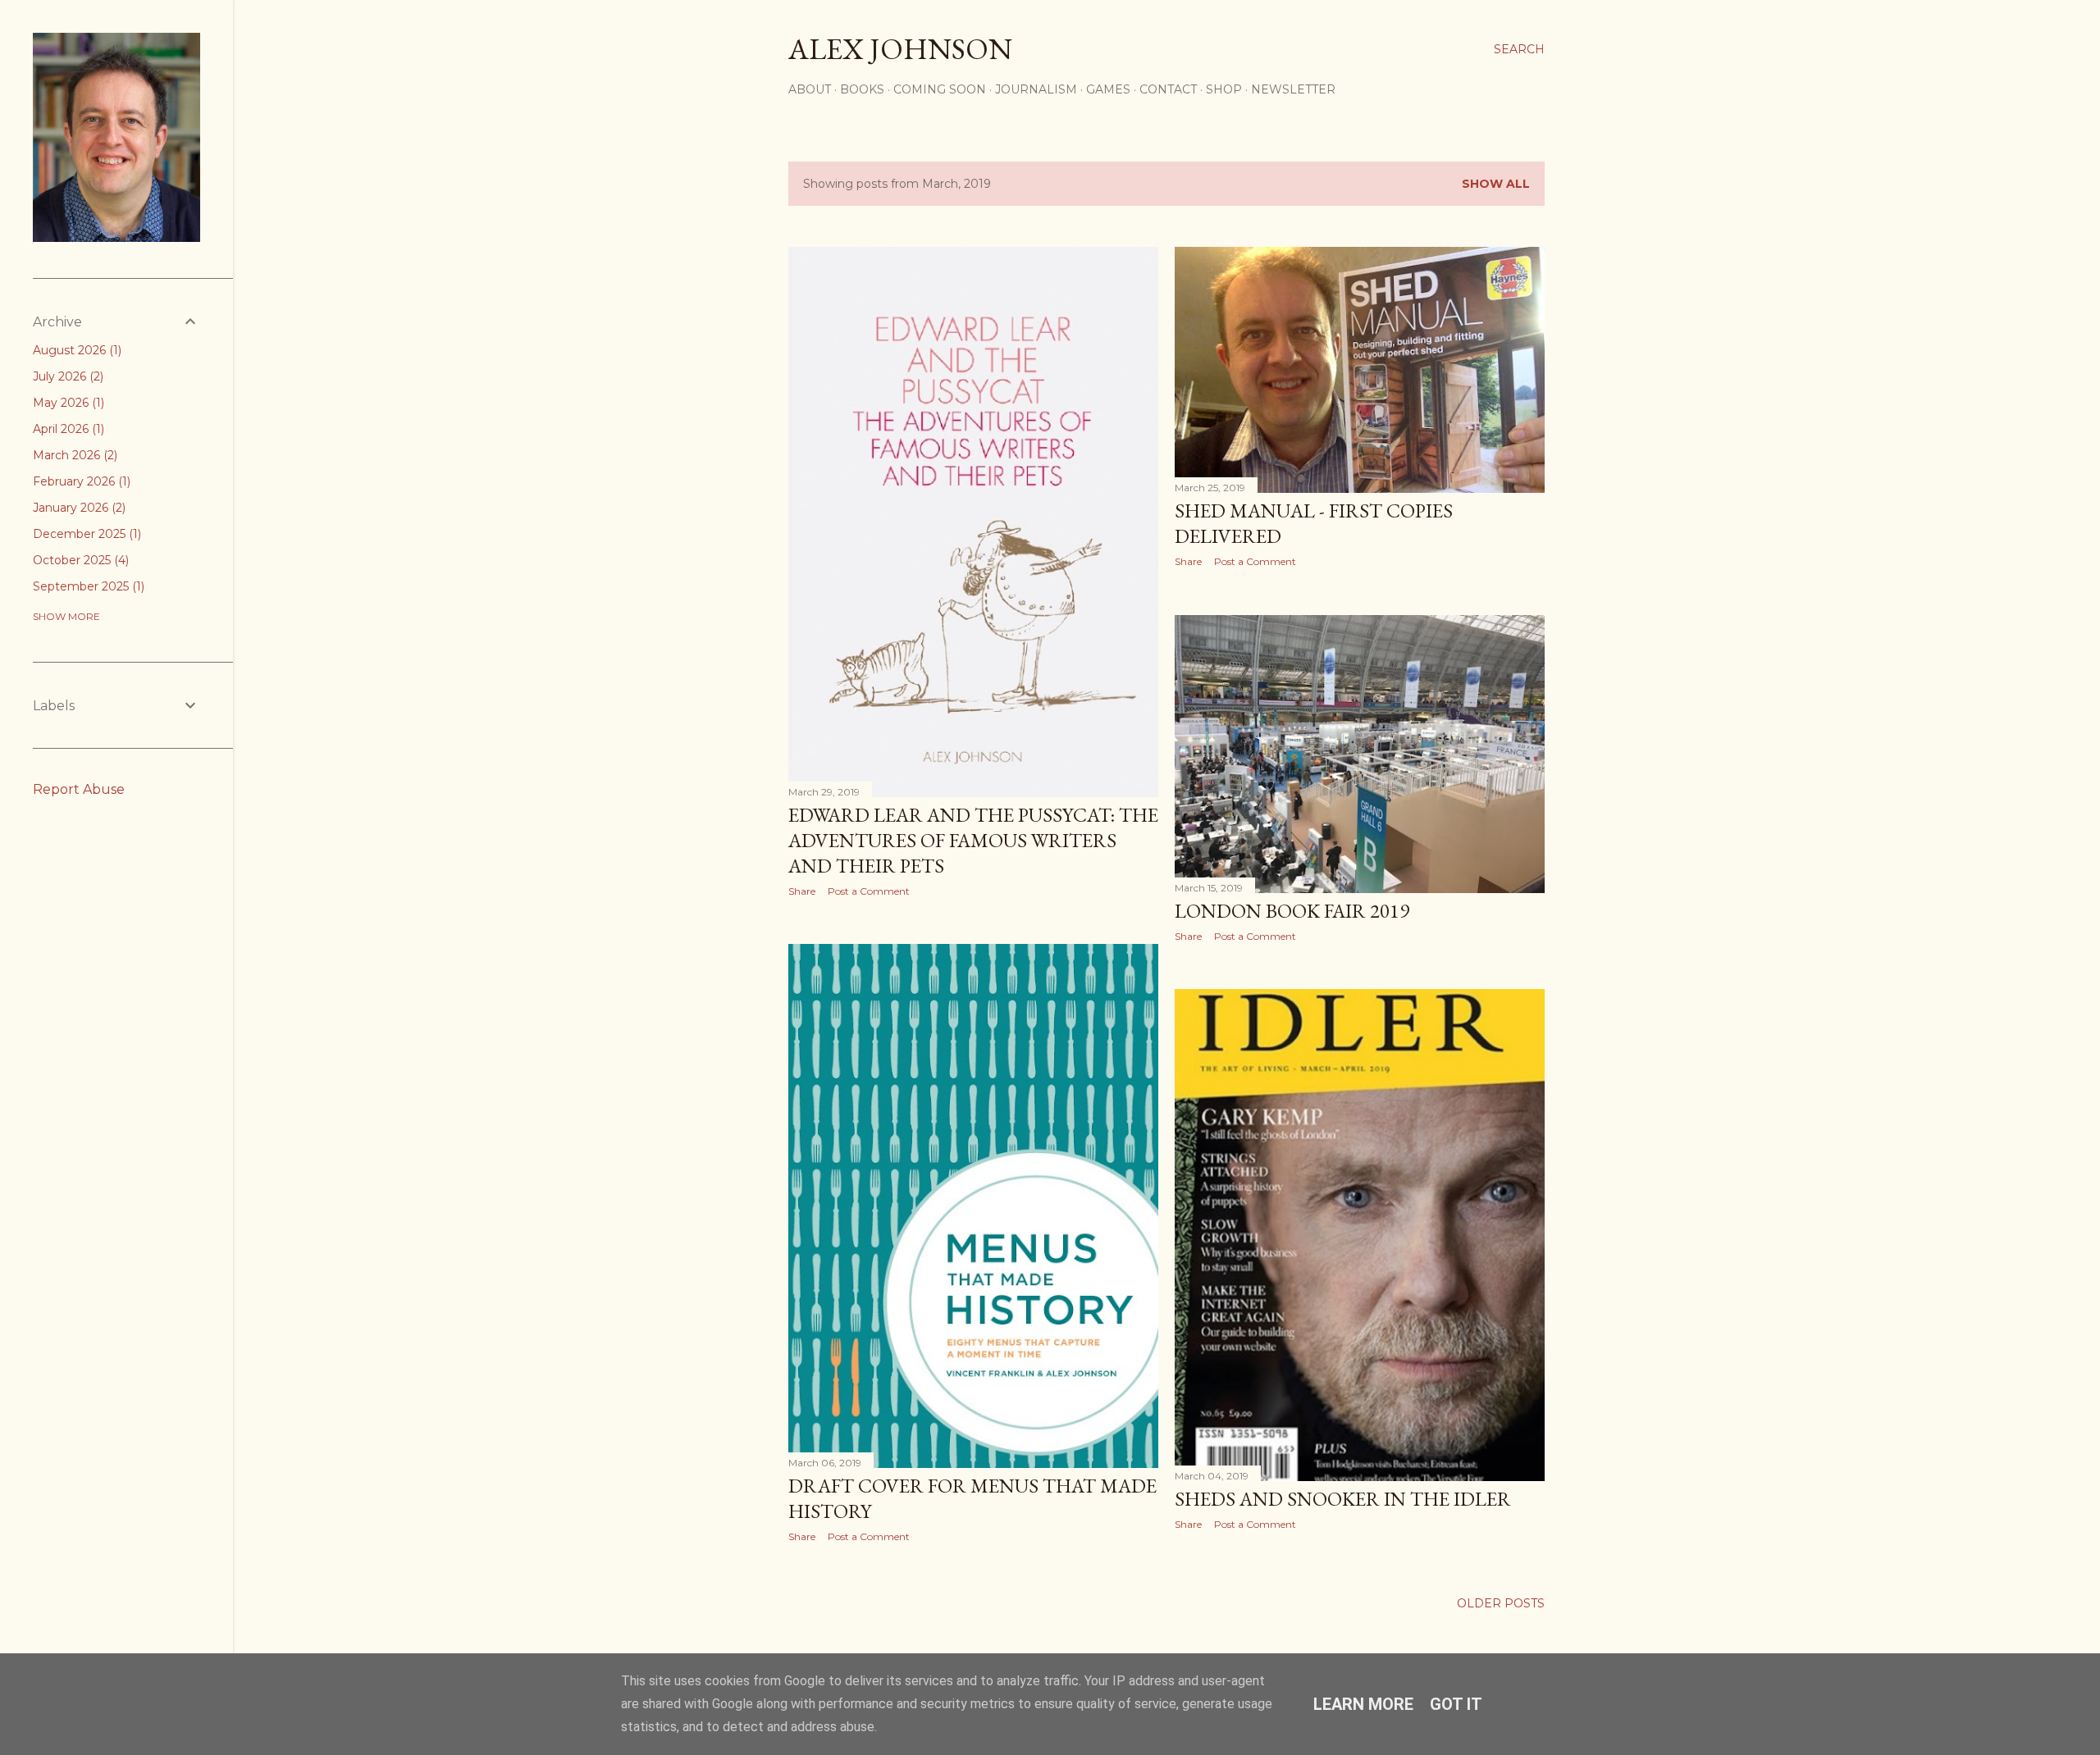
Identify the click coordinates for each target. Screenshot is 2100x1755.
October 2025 (79, 560)
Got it (1456, 1704)
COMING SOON (940, 89)
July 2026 (66, 376)
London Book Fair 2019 (1292, 911)
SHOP (1224, 89)
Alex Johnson (900, 49)
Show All (1496, 184)
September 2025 (87, 586)
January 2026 (78, 508)
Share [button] (802, 891)
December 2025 (85, 534)
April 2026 (67, 429)
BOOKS (862, 89)
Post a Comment (869, 891)
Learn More (1363, 1704)
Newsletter (1293, 89)
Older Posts (1501, 1603)
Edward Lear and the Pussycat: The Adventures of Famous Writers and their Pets (973, 840)
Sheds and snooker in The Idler (1343, 1499)
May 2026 (67, 403)
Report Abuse (79, 789)
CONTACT (1168, 89)
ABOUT (810, 89)
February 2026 (80, 481)
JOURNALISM (1036, 89)
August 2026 (75, 350)
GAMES (1108, 89)
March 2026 (73, 455)
